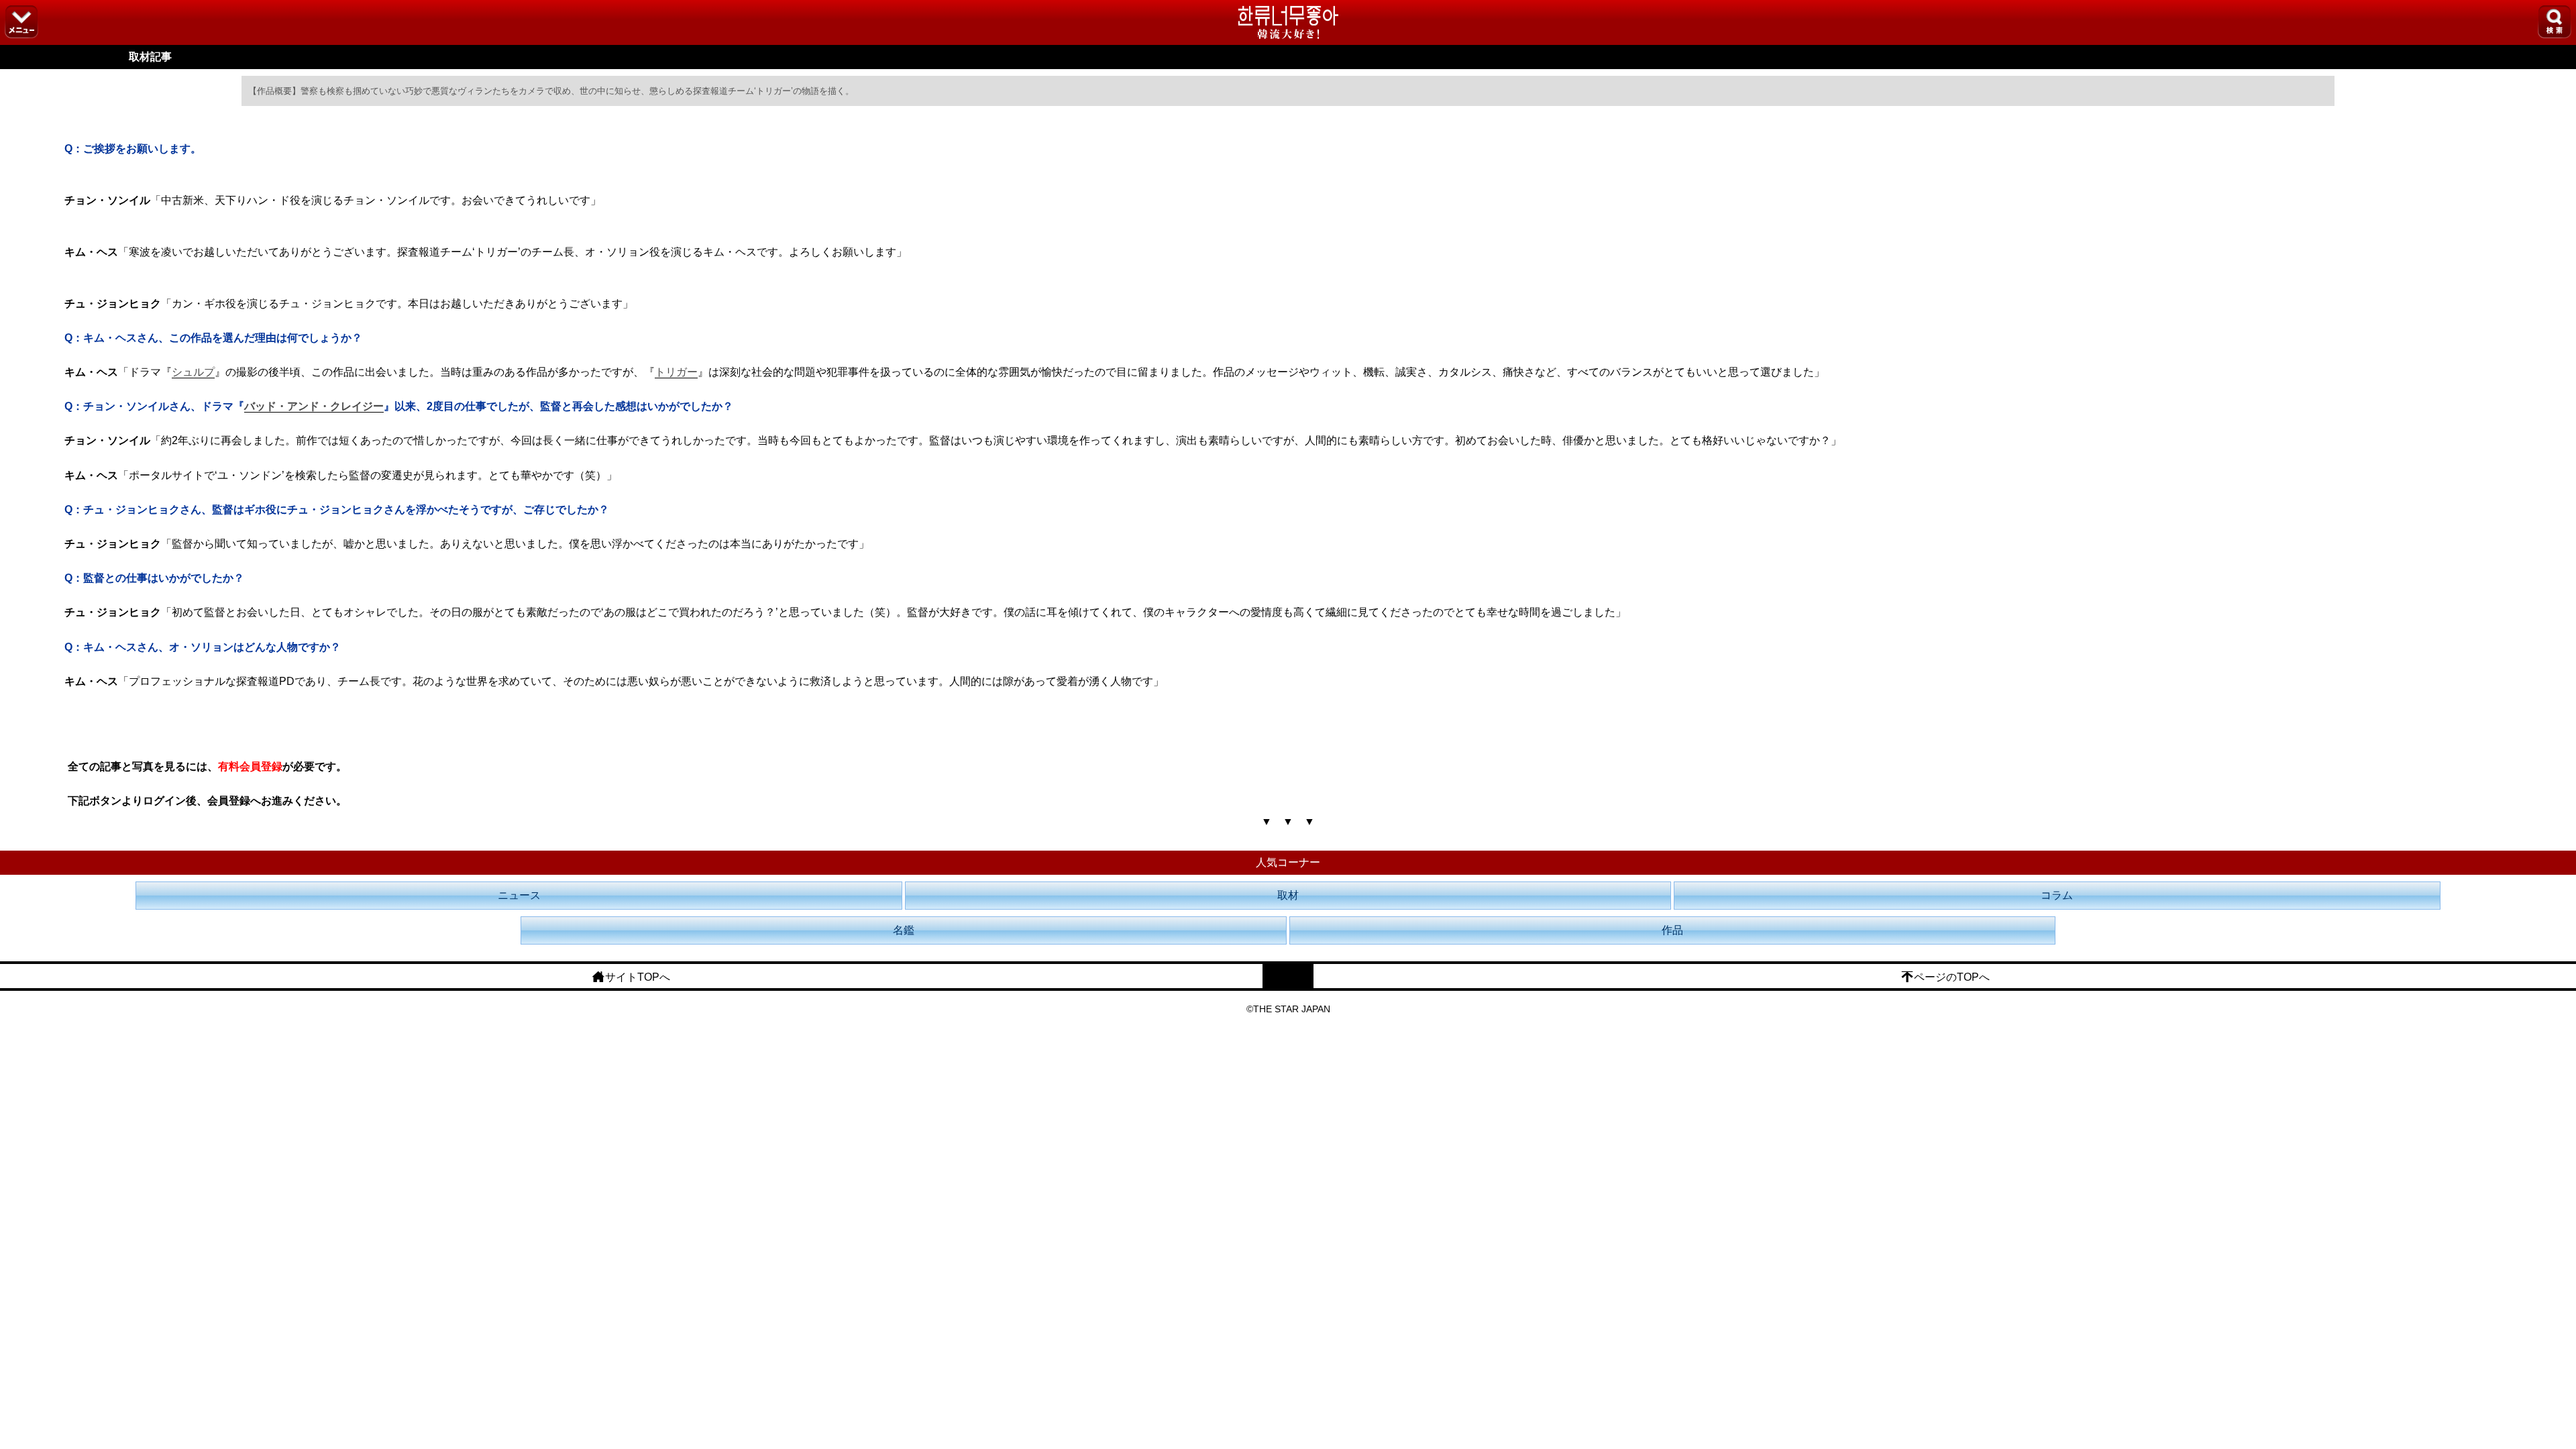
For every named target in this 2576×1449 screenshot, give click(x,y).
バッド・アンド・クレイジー (314, 406)
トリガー (676, 372)
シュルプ (193, 372)
